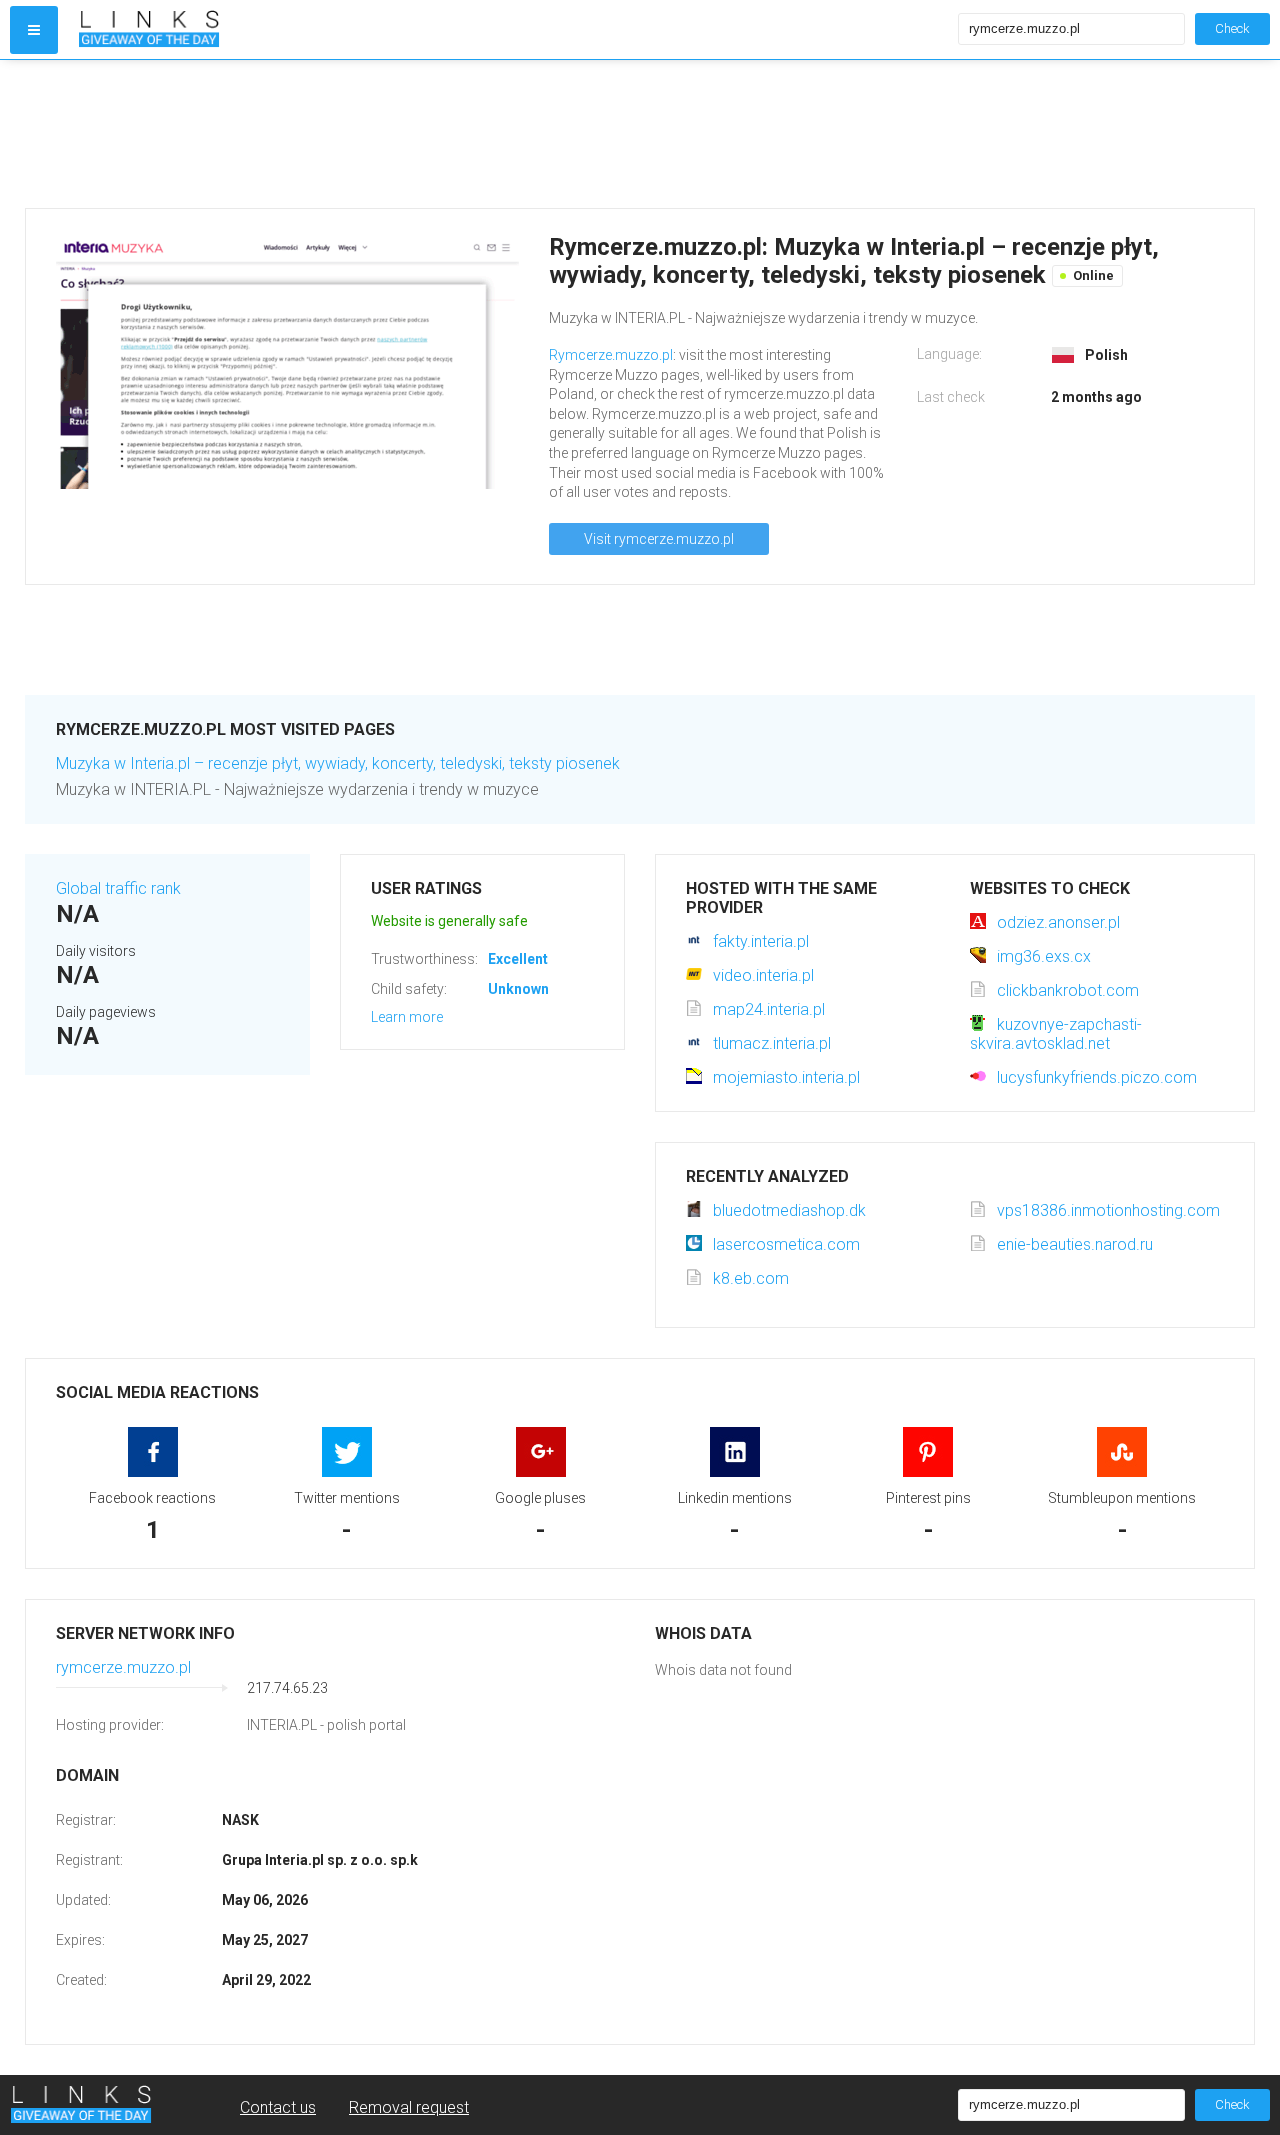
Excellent (518, 959)
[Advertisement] (625, 134)
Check (1232, 28)
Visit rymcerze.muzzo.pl (659, 539)
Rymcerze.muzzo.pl (611, 355)
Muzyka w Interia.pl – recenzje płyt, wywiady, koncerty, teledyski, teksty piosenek (338, 763)
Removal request (409, 2107)
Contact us (278, 2107)
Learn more (407, 1017)
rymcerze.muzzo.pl (123, 1667)
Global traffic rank (118, 888)
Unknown (518, 989)
